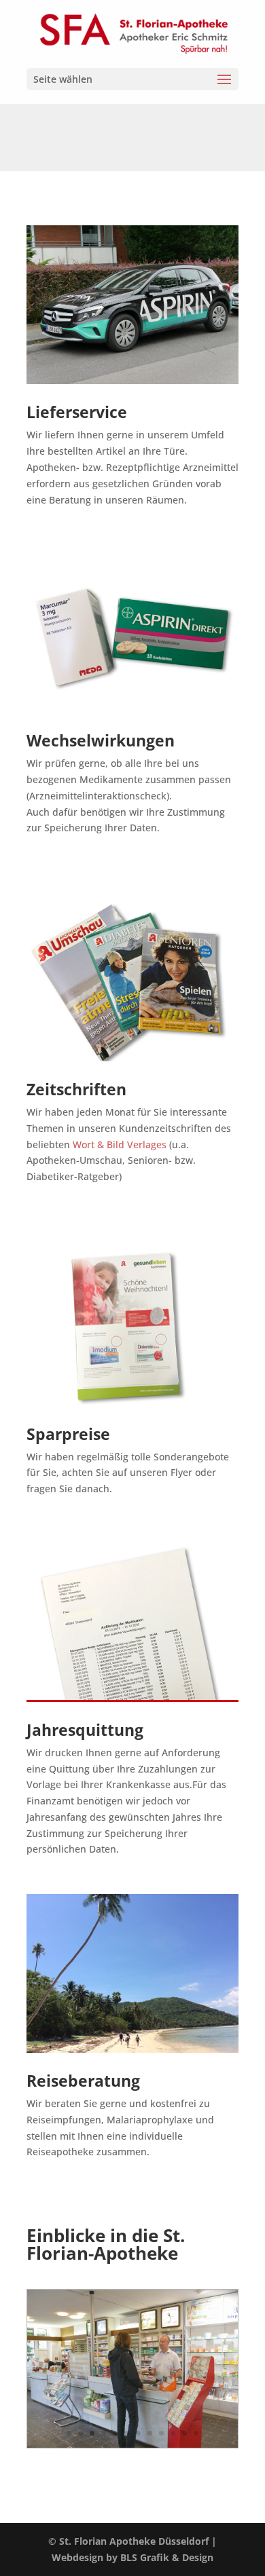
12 (196, 2433)
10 (173, 2433)
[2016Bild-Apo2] (132, 2444)
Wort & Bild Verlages (121, 1144)
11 (184, 2433)
